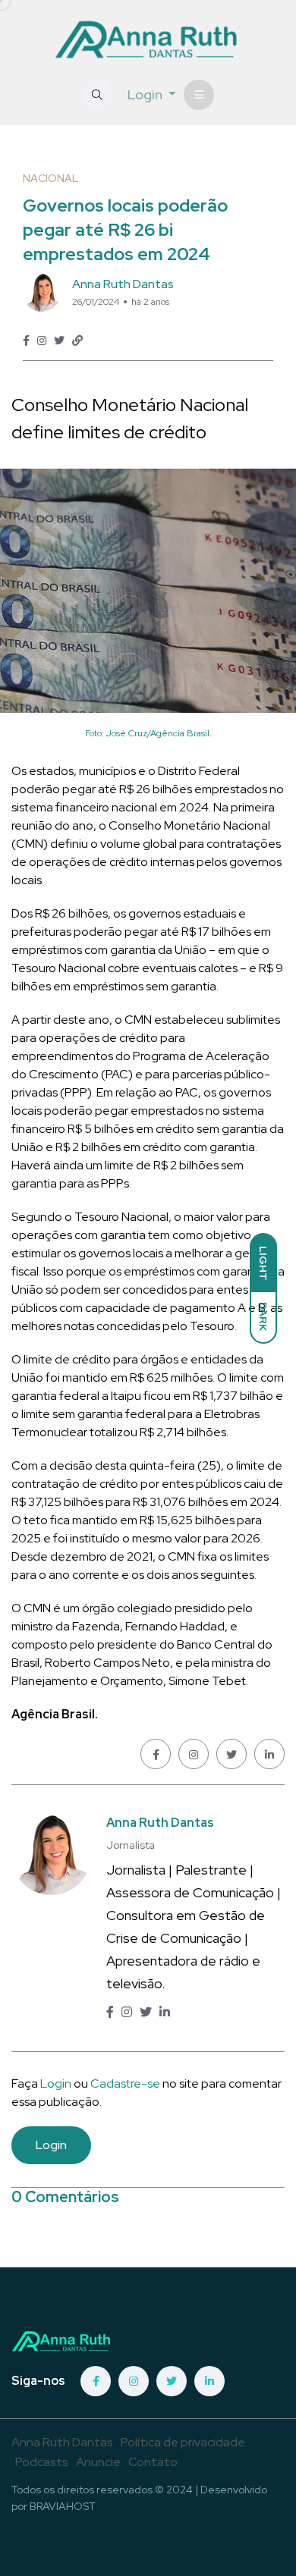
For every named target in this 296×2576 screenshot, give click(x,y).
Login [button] (146, 94)
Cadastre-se (126, 2083)
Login (56, 2083)
